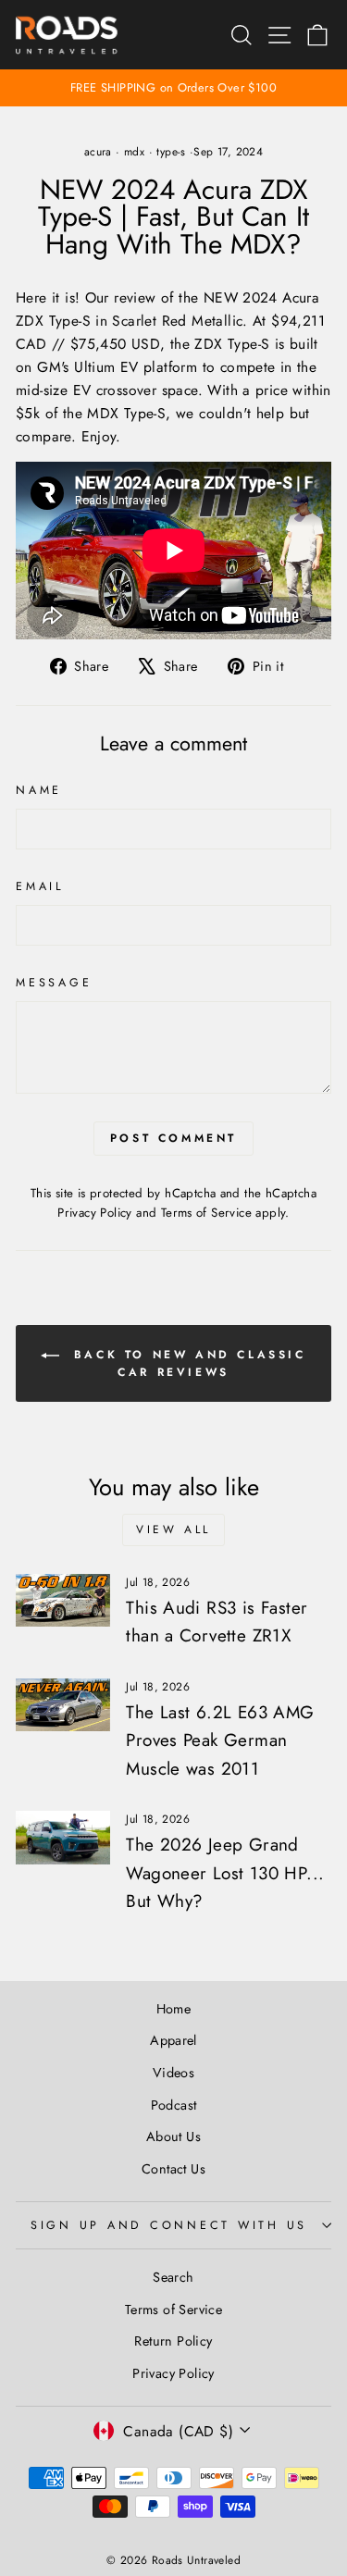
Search (173, 2277)
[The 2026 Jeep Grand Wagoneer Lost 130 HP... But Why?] (63, 1838)
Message (54, 983)
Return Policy (173, 2341)
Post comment (173, 1138)
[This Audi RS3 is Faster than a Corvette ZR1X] (63, 1601)
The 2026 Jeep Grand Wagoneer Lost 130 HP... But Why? (225, 1873)
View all (173, 1529)
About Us (173, 2136)
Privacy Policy (94, 1213)
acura (98, 152)
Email (40, 886)
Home (174, 2009)
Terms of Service (206, 1213)
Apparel (173, 2040)
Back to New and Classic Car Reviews (186, 1363)
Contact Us (173, 2169)
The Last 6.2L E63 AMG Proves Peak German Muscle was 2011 (220, 1740)
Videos (173, 2073)
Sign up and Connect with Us (169, 2225)
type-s (171, 152)
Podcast (174, 2105)
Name (39, 790)
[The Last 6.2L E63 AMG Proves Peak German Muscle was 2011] (63, 1705)
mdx (134, 152)
